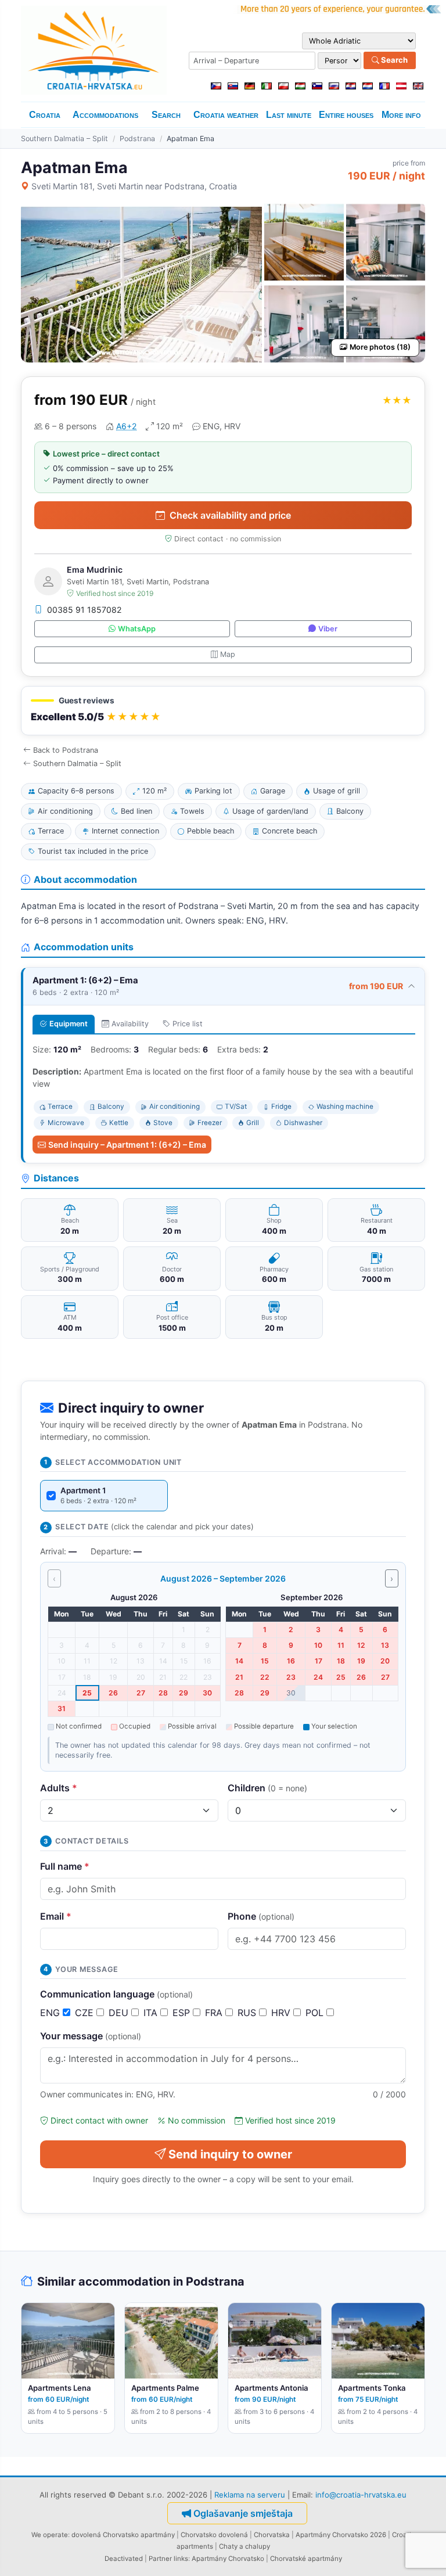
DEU (120, 2013)
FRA (215, 2013)
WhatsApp (137, 629)
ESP (183, 2013)
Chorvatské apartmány (306, 2559)
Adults (59, 1788)
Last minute (289, 115)
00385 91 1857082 (84, 610)
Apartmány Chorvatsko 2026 (341, 2535)
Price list (188, 1024)
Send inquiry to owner (230, 2154)
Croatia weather (226, 115)
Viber (328, 629)
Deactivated (124, 2559)
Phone (261, 1916)
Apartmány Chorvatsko (228, 2559)
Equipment (69, 1024)
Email (56, 1916)
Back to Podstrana (66, 750)
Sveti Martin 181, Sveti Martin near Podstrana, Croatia (134, 186)
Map (228, 654)
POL (316, 2013)
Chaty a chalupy (244, 2546)
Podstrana (137, 139)
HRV (282, 2013)
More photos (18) (380, 347)
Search (393, 60)
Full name (65, 1866)
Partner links (168, 2559)
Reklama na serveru (250, 2495)
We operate (50, 2535)
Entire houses (346, 115)
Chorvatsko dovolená (214, 2535)
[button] (223, 711)
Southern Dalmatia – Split (64, 139)
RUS (248, 2013)
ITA (152, 2013)
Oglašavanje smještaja (243, 2513)
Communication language (116, 1994)
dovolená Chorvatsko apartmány (123, 2535)
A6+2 (126, 426)
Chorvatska (272, 2535)
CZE (86, 2013)
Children (267, 1788)
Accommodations (105, 115)
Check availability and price (230, 515)
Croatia (45, 115)
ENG (51, 2013)
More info (401, 115)
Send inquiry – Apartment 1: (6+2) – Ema (127, 1145)
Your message (91, 2036)
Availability (130, 1024)
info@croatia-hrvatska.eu (361, 2495)
